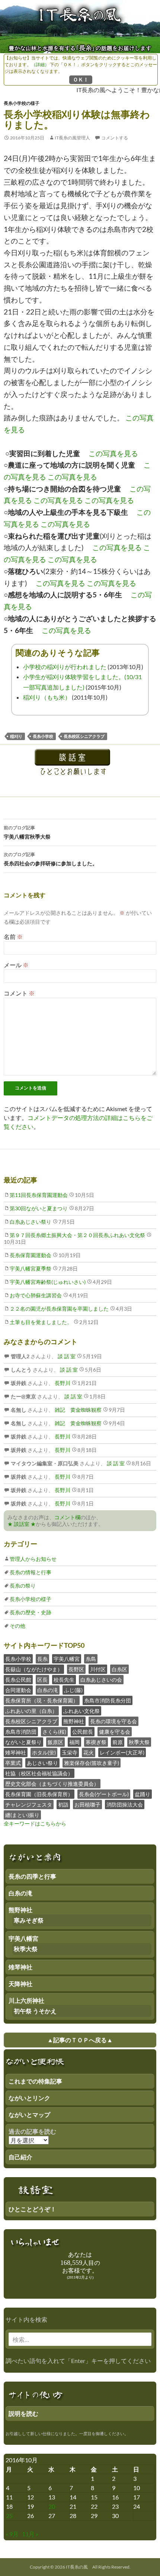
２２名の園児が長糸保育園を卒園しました (59, 1309)
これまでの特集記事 (35, 2081)
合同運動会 (18, 1690)
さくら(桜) (54, 1732)
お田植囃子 (87, 1805)
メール (16, 965)
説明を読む (23, 2413)
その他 (17, 1626)
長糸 (42, 1659)
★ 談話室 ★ (22, 1524)
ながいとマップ (29, 2115)
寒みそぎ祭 (29, 1920)
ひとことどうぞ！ (32, 2209)
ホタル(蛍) (44, 1752)
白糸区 (119, 1669)
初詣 (63, 1805)
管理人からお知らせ (33, 1559)
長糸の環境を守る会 (113, 1721)
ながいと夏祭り (23, 1742)
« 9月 (12, 2534)
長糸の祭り (23, 1586)
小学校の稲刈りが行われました (65, 667)
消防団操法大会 (125, 1805)
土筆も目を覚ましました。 (41, 1322)
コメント (19, 993)
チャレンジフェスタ (29, 1805)
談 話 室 (66, 1356)
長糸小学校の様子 (22, 103)
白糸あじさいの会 (101, 1680)
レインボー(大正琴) (122, 1752)
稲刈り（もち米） (47, 697)
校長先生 (64, 1680)
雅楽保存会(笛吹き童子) (92, 1763)
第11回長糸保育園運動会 (39, 1195)
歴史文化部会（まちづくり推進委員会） (52, 1784)
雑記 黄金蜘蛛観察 (78, 1410)
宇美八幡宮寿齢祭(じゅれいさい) (48, 1282)
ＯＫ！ (81, 79)
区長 (42, 1680)
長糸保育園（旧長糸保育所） (39, 1794)
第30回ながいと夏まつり (39, 1208)
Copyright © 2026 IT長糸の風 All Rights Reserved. (80, 2567)
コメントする (115, 138)
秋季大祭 (139, 1742)
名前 (13, 937)
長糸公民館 (18, 1680)
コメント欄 (67, 1517)
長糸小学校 (43, 736)
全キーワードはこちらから (35, 1823)
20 (52, 2506)
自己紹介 (20, 2157)
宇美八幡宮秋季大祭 (27, 832)
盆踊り (143, 1794)
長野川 (62, 1383)
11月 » (30, 2534)
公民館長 (83, 1732)
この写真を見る (113, 453)
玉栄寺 (70, 1752)
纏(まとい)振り (22, 1815)
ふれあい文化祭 (81, 1711)
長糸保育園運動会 (31, 1255)
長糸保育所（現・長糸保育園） (42, 1700)
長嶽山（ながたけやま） (34, 1669)
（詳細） (40, 64)
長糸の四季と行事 (32, 1876)
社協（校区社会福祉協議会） (39, 1773)
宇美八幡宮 (67, 1659)
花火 (89, 1752)
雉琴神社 (16, 1752)
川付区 (98, 1669)
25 (9, 2516)
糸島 (91, 1659)
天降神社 (20, 1984)
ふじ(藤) (73, 1690)
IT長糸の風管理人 (72, 138)
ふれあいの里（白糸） (31, 1711)
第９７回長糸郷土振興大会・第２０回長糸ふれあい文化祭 (77, 1235)
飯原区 (55, 1742)
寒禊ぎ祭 (96, 1742)
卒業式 (13, 1763)
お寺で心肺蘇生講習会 (36, 1295)
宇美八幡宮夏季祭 (31, 1268)
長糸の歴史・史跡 (31, 1612)
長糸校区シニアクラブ (84, 736)
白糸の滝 (48, 1690)
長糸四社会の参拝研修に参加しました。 (51, 859)
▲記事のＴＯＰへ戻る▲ (80, 2040)
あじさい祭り (42, 1763)
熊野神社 (74, 1721)
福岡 (74, 1742)
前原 (118, 1742)
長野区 (76, 1669)
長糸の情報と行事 (31, 1572)
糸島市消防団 (21, 1732)
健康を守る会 (115, 1732)
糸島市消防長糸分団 (108, 1700)
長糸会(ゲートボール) (104, 1794)
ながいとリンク (29, 2098)
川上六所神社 (26, 2000)
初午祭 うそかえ (35, 2011)
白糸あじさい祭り (31, 1222)
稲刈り (16, 736)
